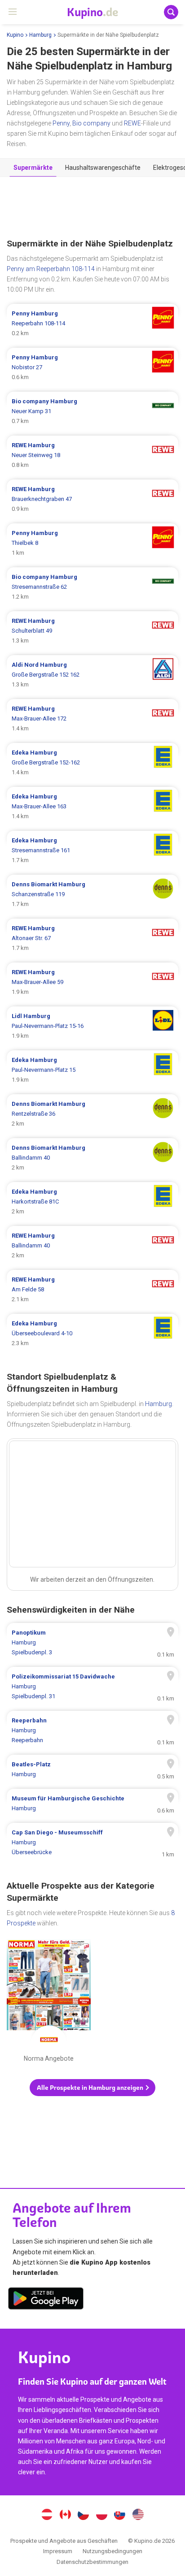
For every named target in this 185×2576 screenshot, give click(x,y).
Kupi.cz (84, 2516)
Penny (61, 123)
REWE (132, 123)
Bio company (91, 123)
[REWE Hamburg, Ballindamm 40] (92, 1246)
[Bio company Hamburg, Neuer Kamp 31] (92, 411)
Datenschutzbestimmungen (92, 2562)
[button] (92, 2088)
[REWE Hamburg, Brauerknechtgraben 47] (92, 499)
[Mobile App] (46, 2300)
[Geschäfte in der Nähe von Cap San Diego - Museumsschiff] (92, 1842)
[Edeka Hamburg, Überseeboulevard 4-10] (92, 1333)
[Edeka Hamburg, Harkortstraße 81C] (92, 1202)
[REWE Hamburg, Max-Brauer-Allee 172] (92, 719)
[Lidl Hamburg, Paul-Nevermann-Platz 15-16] (92, 1026)
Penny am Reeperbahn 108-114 (51, 269)
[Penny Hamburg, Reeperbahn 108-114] (92, 324)
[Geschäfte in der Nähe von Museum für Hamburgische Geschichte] (92, 1804)
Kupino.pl (101, 2516)
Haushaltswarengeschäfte (103, 168)
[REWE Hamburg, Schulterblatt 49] (92, 631)
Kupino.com (138, 2516)
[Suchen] (171, 12)
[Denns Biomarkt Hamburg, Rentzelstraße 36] (92, 1114)
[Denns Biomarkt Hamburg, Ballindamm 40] (92, 1158)
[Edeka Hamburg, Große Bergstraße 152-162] (92, 763)
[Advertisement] (92, 208)
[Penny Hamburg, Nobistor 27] (92, 367)
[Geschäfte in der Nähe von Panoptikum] (92, 1643)
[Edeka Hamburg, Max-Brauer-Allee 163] (92, 807)
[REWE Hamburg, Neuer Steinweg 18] (92, 455)
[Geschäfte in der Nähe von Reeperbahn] (92, 1730)
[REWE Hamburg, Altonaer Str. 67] (92, 938)
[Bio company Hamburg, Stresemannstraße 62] (92, 587)
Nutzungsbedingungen (112, 2551)
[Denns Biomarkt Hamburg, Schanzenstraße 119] (92, 894)
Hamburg (40, 35)
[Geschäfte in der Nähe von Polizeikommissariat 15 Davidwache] (92, 1687)
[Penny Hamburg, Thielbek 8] (92, 543)
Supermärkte (33, 168)
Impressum (58, 2551)
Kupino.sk (120, 2516)
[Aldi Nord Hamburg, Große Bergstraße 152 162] (92, 675)
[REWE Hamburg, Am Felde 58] (92, 1290)
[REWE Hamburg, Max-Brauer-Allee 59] (92, 982)
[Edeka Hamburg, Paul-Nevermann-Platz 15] (92, 1070)
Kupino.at (47, 2516)
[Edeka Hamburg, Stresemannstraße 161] (92, 850)
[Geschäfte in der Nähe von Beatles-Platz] (92, 1769)
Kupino (15, 35)
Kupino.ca (65, 2516)
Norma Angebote (49, 2002)
